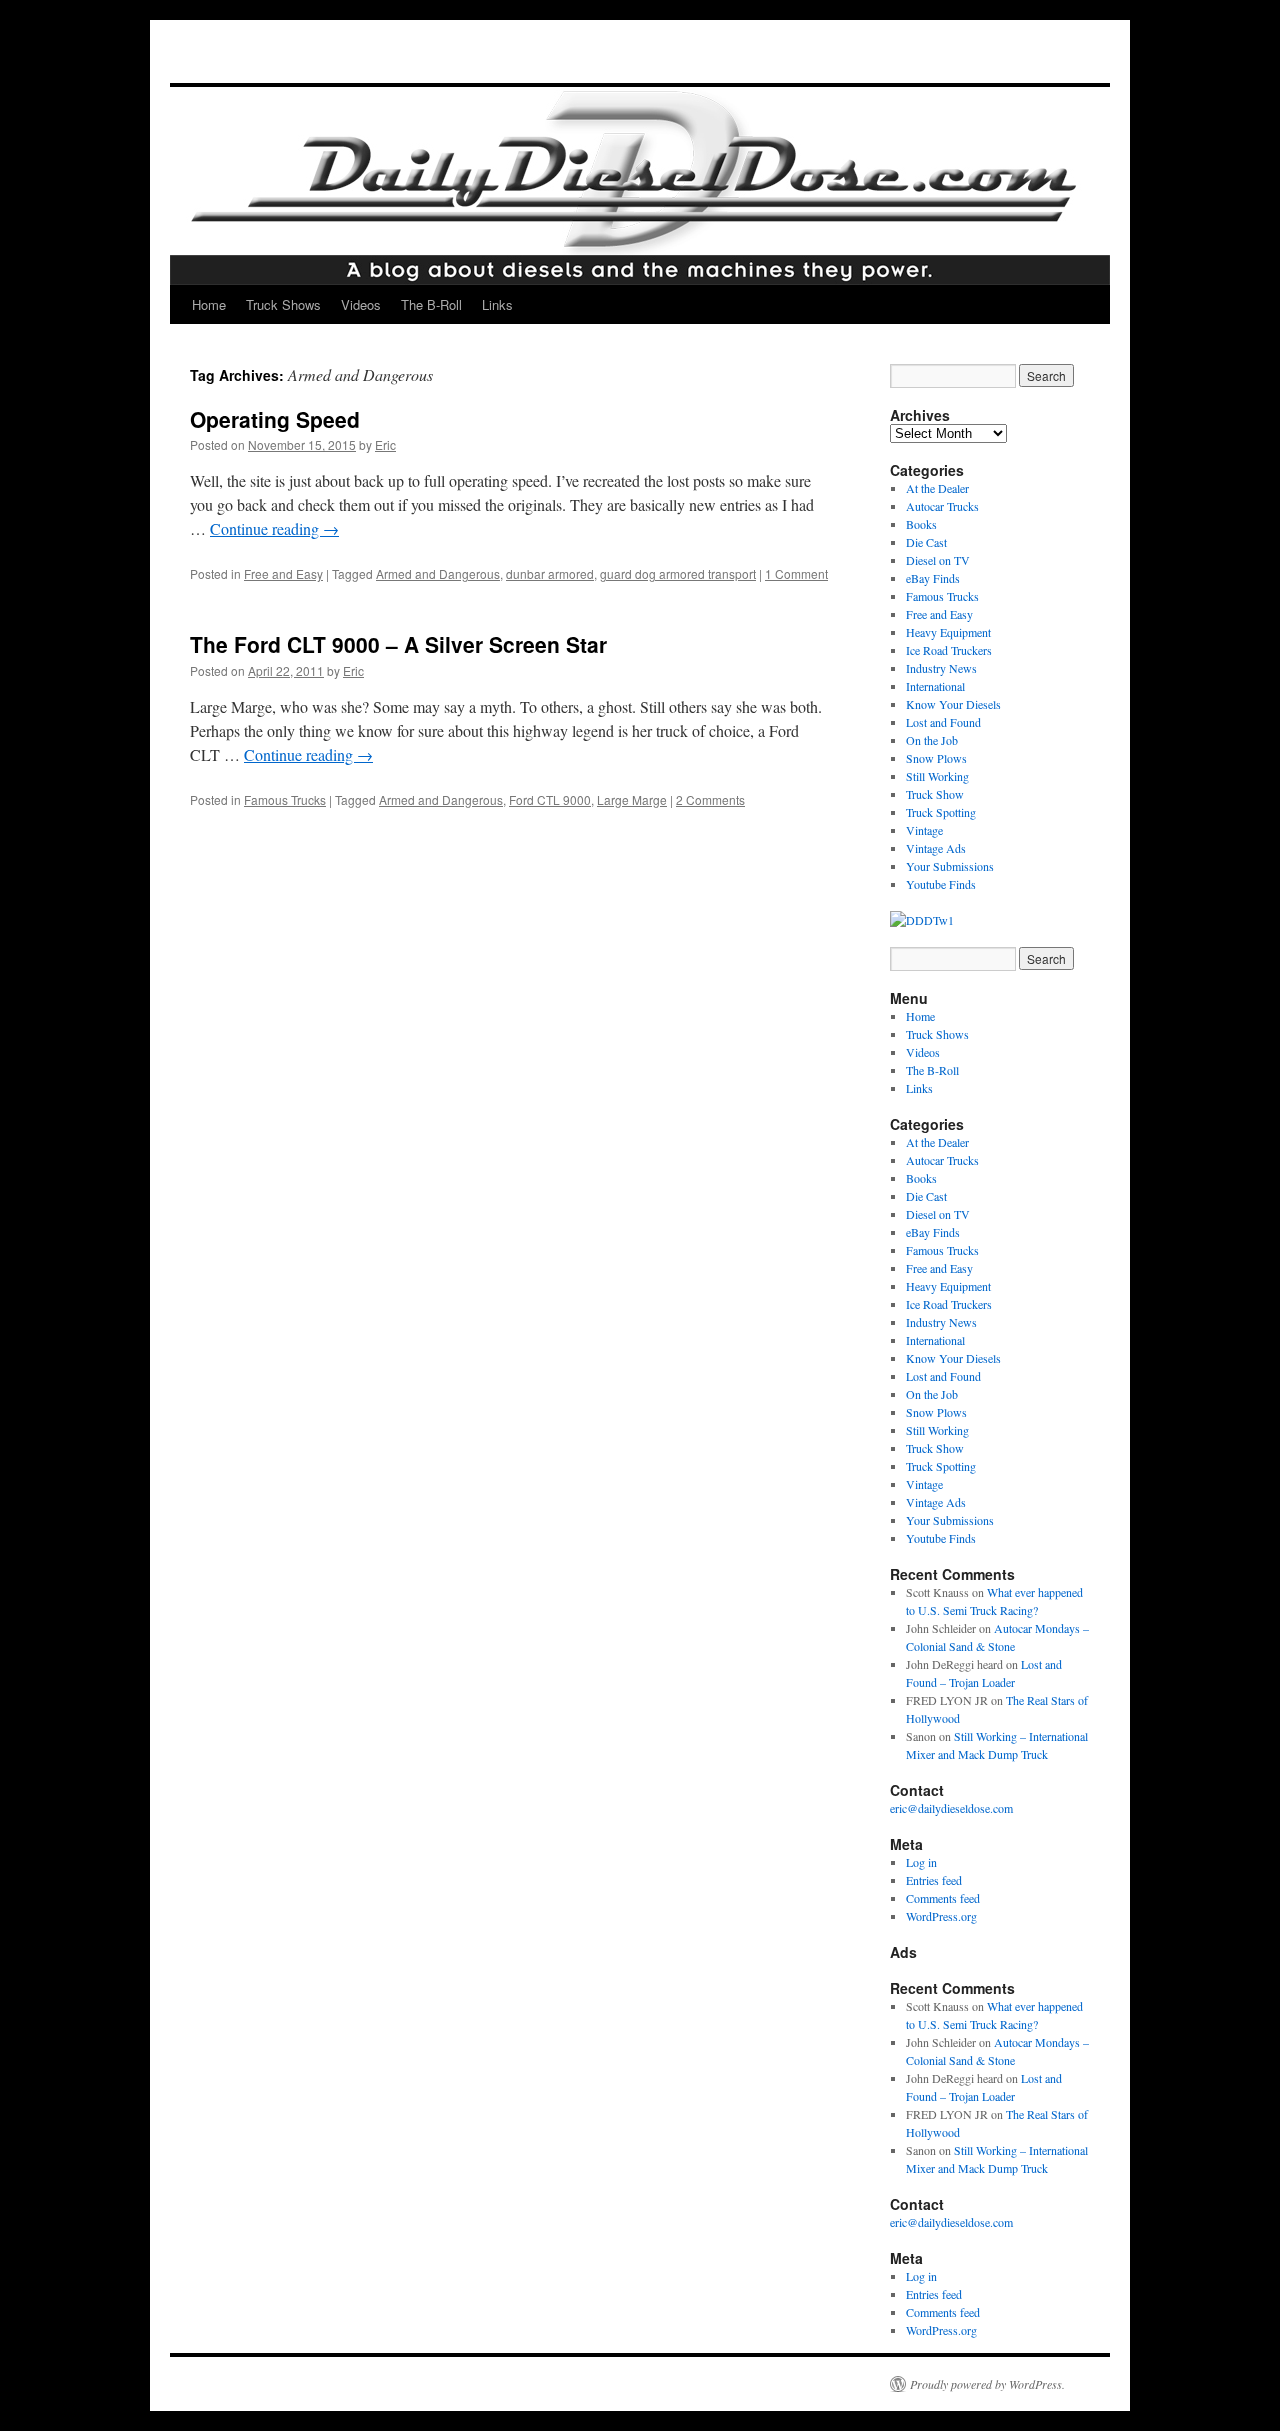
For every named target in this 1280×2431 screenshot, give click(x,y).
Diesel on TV (938, 560)
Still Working (937, 776)
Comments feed (943, 1898)
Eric (385, 444)
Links (497, 304)
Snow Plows (936, 758)
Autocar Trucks (942, 506)
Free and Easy (283, 573)
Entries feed (934, 1880)
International (935, 686)
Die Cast (926, 542)
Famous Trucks (285, 799)
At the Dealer (937, 488)
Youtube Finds (941, 884)
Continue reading (274, 528)
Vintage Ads (936, 848)
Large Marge (632, 799)
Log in (921, 1862)
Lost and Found (943, 722)
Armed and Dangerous (438, 573)
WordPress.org (941, 1916)
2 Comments (710, 799)
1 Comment (796, 573)
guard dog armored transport (678, 573)
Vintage (924, 830)
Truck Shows (283, 304)
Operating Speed (275, 419)
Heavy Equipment (948, 632)
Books (921, 524)
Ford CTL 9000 (550, 799)
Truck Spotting (941, 812)
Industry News (941, 668)
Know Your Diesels (953, 704)
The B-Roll (431, 304)
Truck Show (935, 794)
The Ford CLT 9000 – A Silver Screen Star (398, 644)
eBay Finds (933, 578)
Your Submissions (950, 866)
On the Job (932, 740)
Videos (361, 304)
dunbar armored (550, 573)
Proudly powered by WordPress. (987, 2384)
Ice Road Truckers (949, 650)
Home (209, 304)
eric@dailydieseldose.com (951, 1808)
